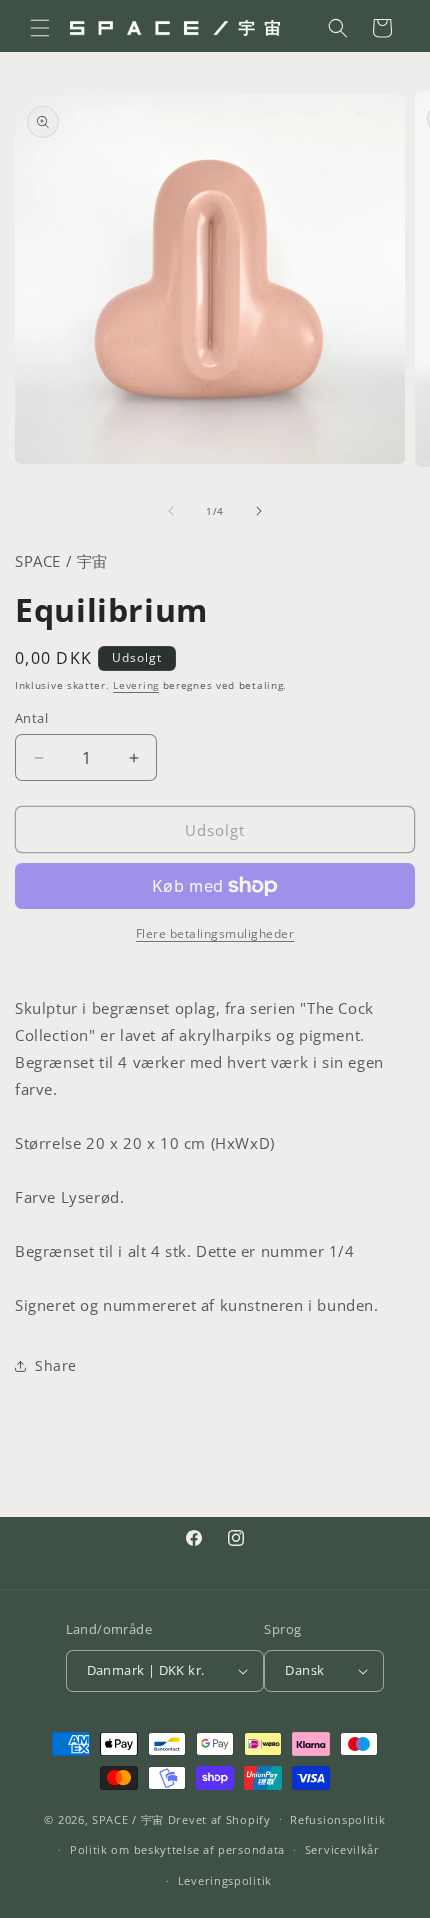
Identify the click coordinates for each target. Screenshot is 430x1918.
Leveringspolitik (225, 1880)
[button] (40, 28)
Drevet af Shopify (219, 1818)
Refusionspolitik (337, 1819)
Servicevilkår (342, 1849)
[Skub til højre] (259, 511)
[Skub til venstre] (171, 511)
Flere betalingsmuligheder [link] (215, 933)
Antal (31, 718)
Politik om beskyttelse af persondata (177, 1849)
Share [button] (56, 1365)
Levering (136, 685)
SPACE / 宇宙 (128, 1818)
